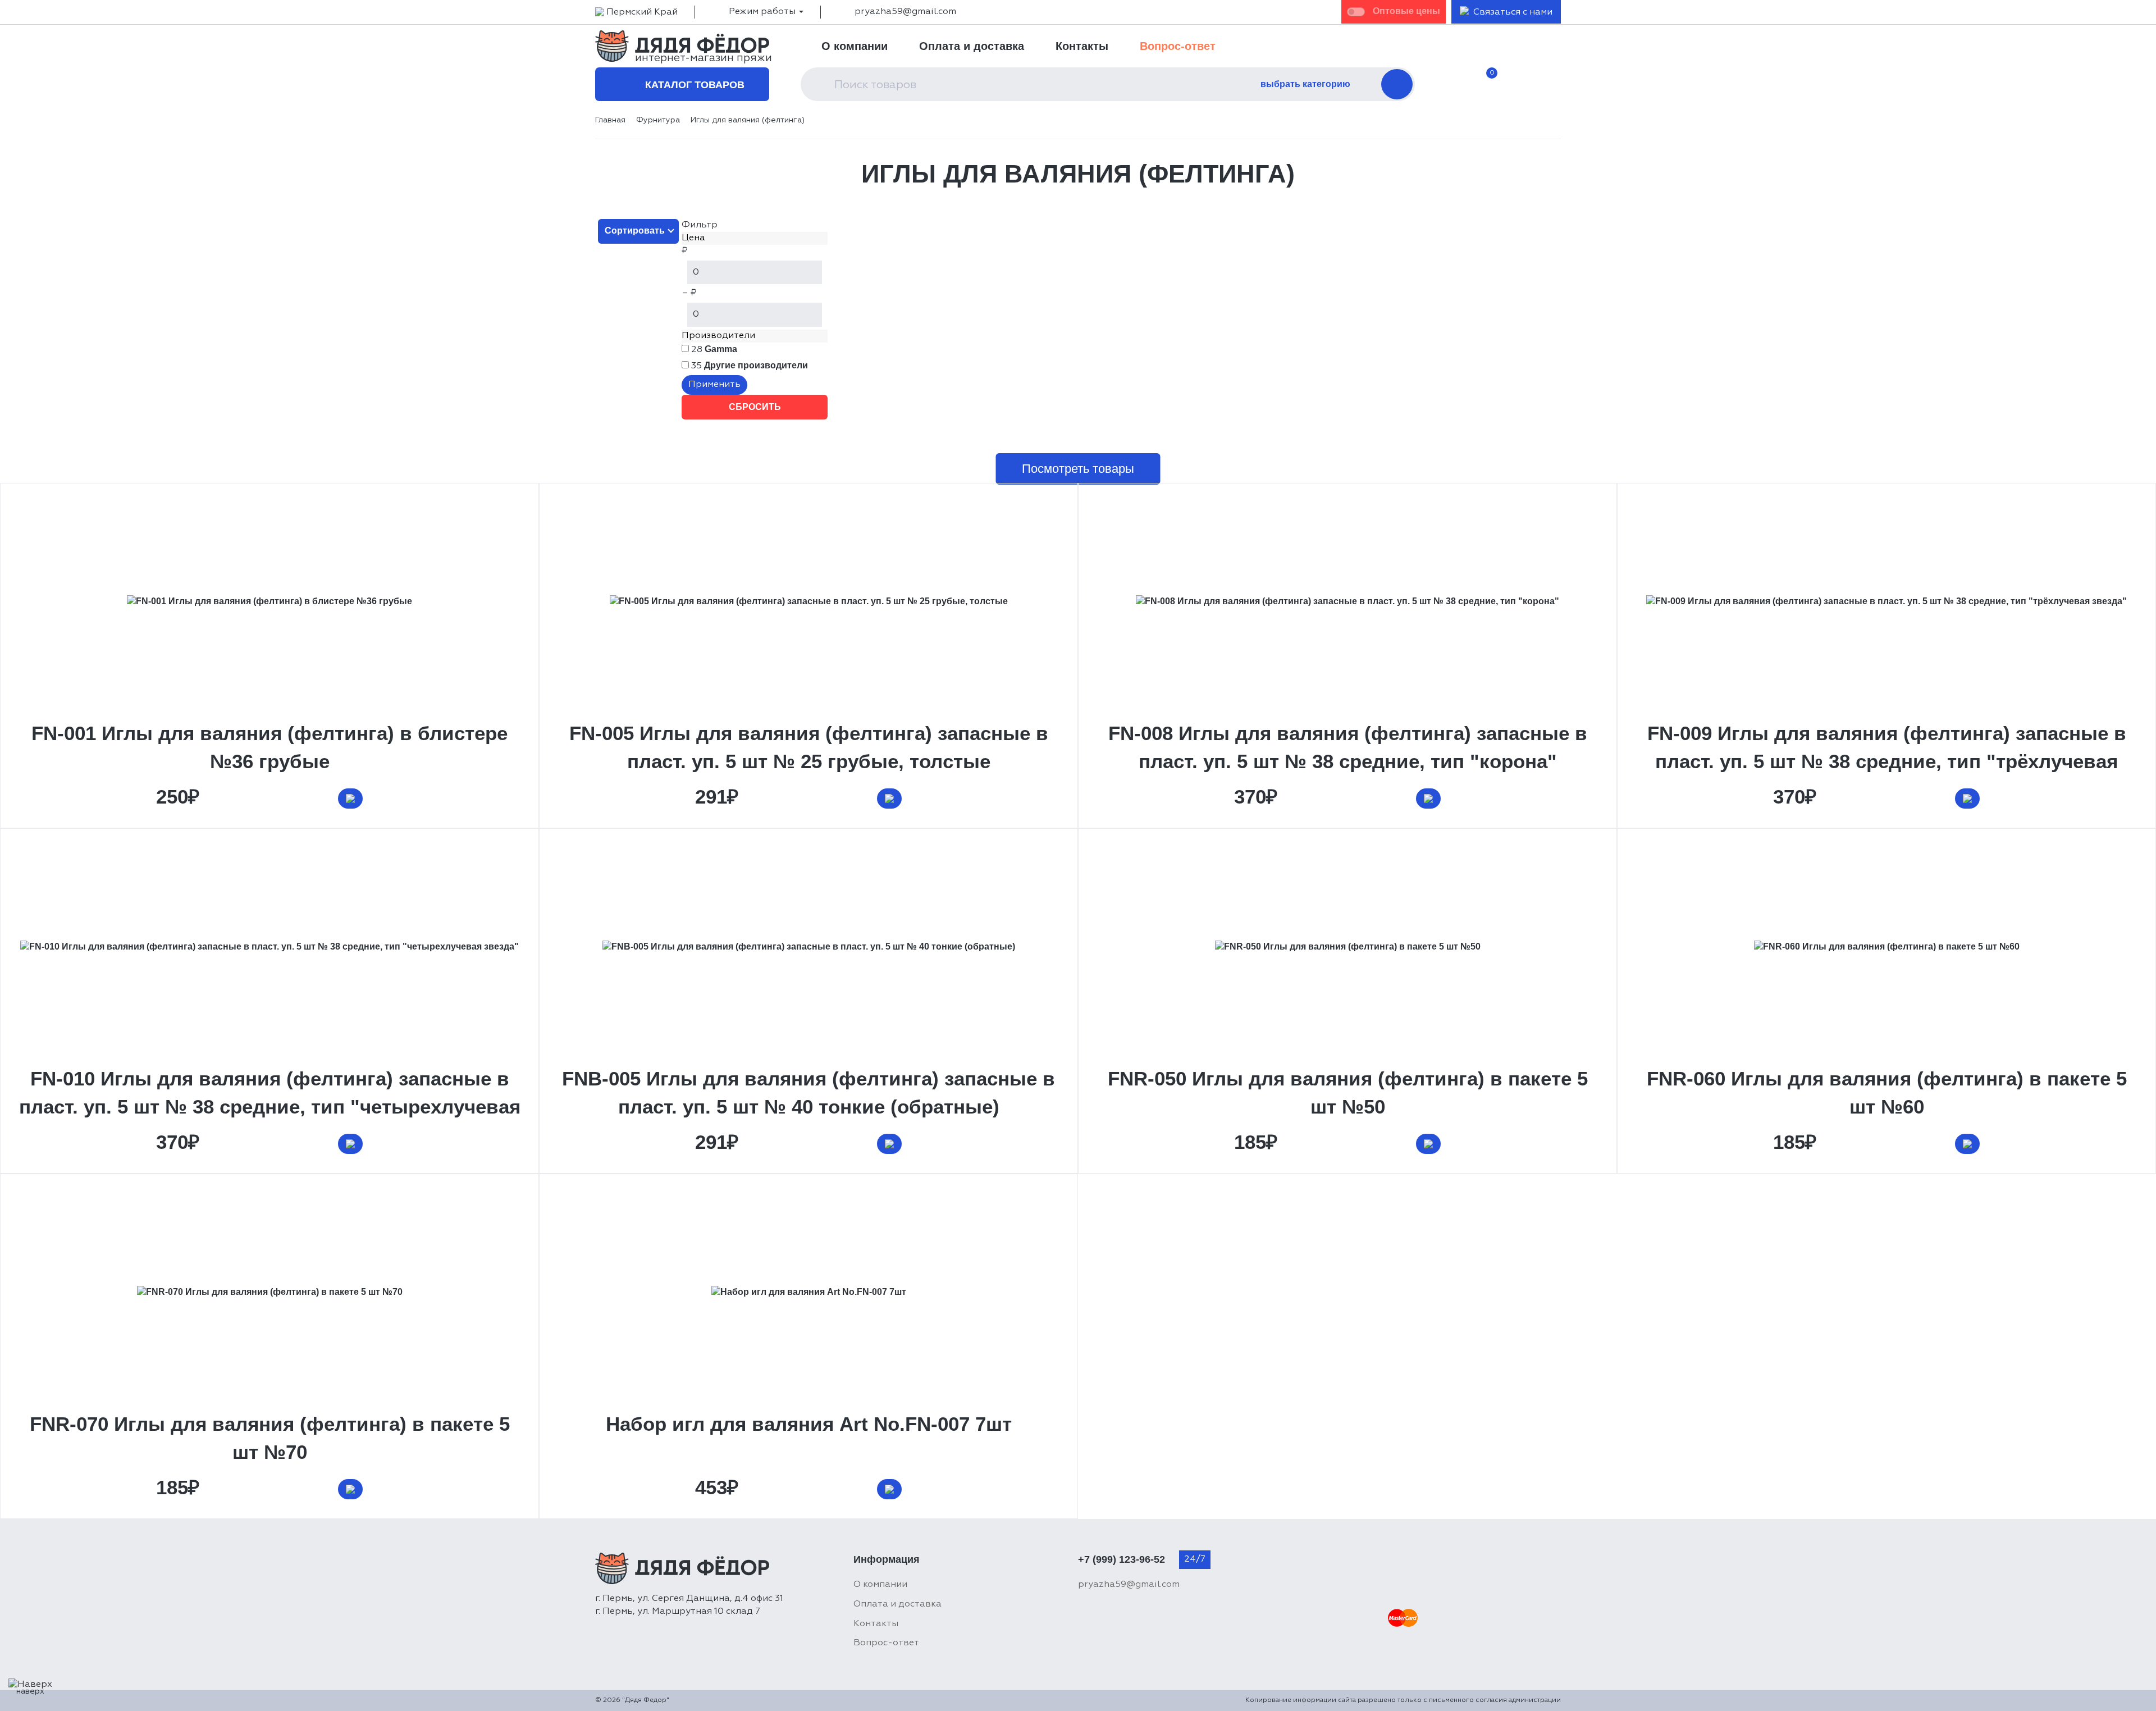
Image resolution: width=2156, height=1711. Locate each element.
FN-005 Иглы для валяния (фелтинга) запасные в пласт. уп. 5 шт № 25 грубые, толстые (809, 747)
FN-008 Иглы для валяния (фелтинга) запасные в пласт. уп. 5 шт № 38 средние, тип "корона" (1348, 747)
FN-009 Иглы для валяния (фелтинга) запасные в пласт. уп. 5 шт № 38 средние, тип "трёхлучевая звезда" (1887, 761)
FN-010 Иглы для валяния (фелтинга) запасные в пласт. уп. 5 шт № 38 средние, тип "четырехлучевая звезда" (270, 1107)
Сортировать (635, 231)
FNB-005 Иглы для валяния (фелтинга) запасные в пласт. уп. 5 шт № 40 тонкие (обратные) (808, 1092)
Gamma (721, 349)
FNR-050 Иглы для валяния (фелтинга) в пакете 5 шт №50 (1348, 1092)
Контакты (1082, 46)
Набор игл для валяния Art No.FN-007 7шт (809, 1424)
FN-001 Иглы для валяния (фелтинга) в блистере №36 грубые (269, 747)
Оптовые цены (1406, 11)
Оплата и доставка (972, 46)
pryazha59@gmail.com (905, 12)
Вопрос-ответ (1178, 46)
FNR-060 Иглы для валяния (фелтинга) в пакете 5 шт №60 (1887, 1092)
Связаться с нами (1513, 12)
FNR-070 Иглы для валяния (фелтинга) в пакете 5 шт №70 (270, 1438)
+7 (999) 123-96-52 (1122, 1559)
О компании (855, 46)
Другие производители (756, 365)
